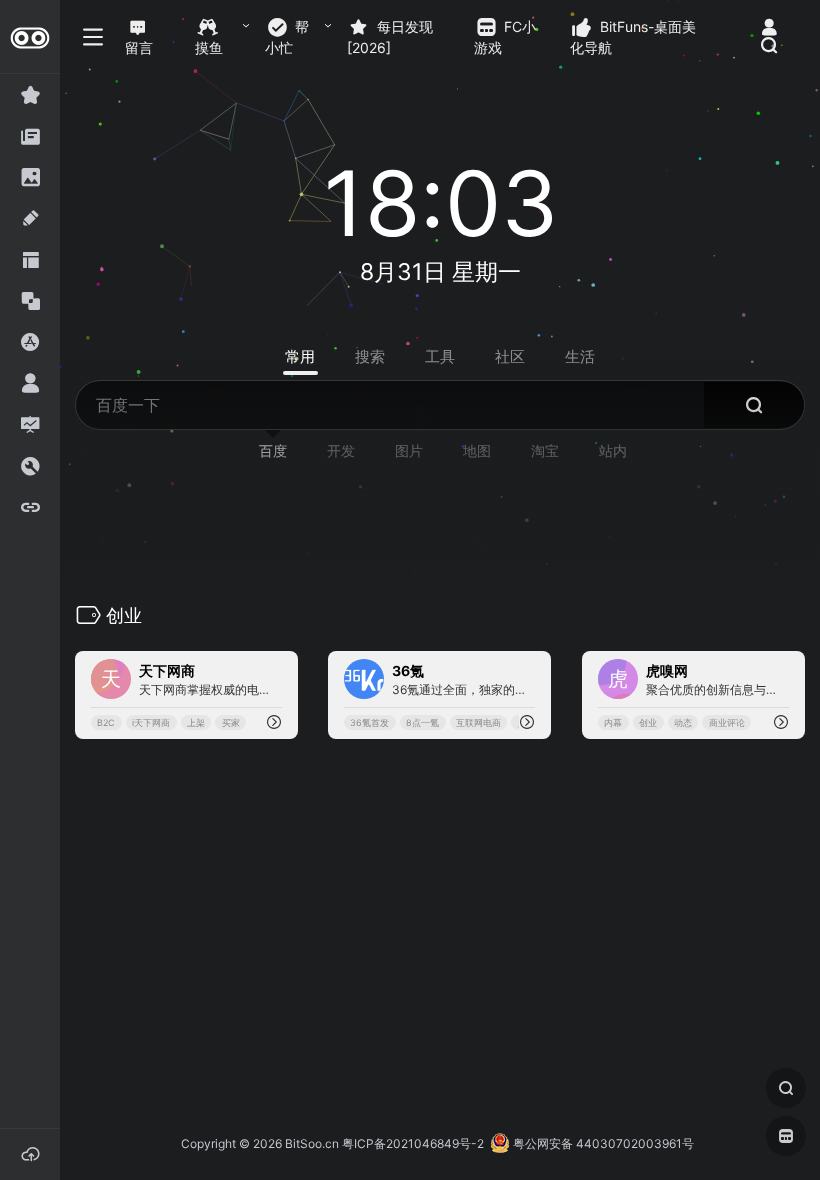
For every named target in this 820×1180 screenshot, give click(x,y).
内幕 (613, 722)
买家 (231, 722)
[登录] (769, 27)
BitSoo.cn (312, 1143)
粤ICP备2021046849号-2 (413, 1143)
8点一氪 (423, 722)
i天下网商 (151, 722)
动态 (683, 722)
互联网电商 (478, 722)
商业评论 (726, 722)
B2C (106, 722)
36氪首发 (370, 722)
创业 (648, 722)
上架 (196, 722)
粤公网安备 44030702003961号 (602, 1143)
